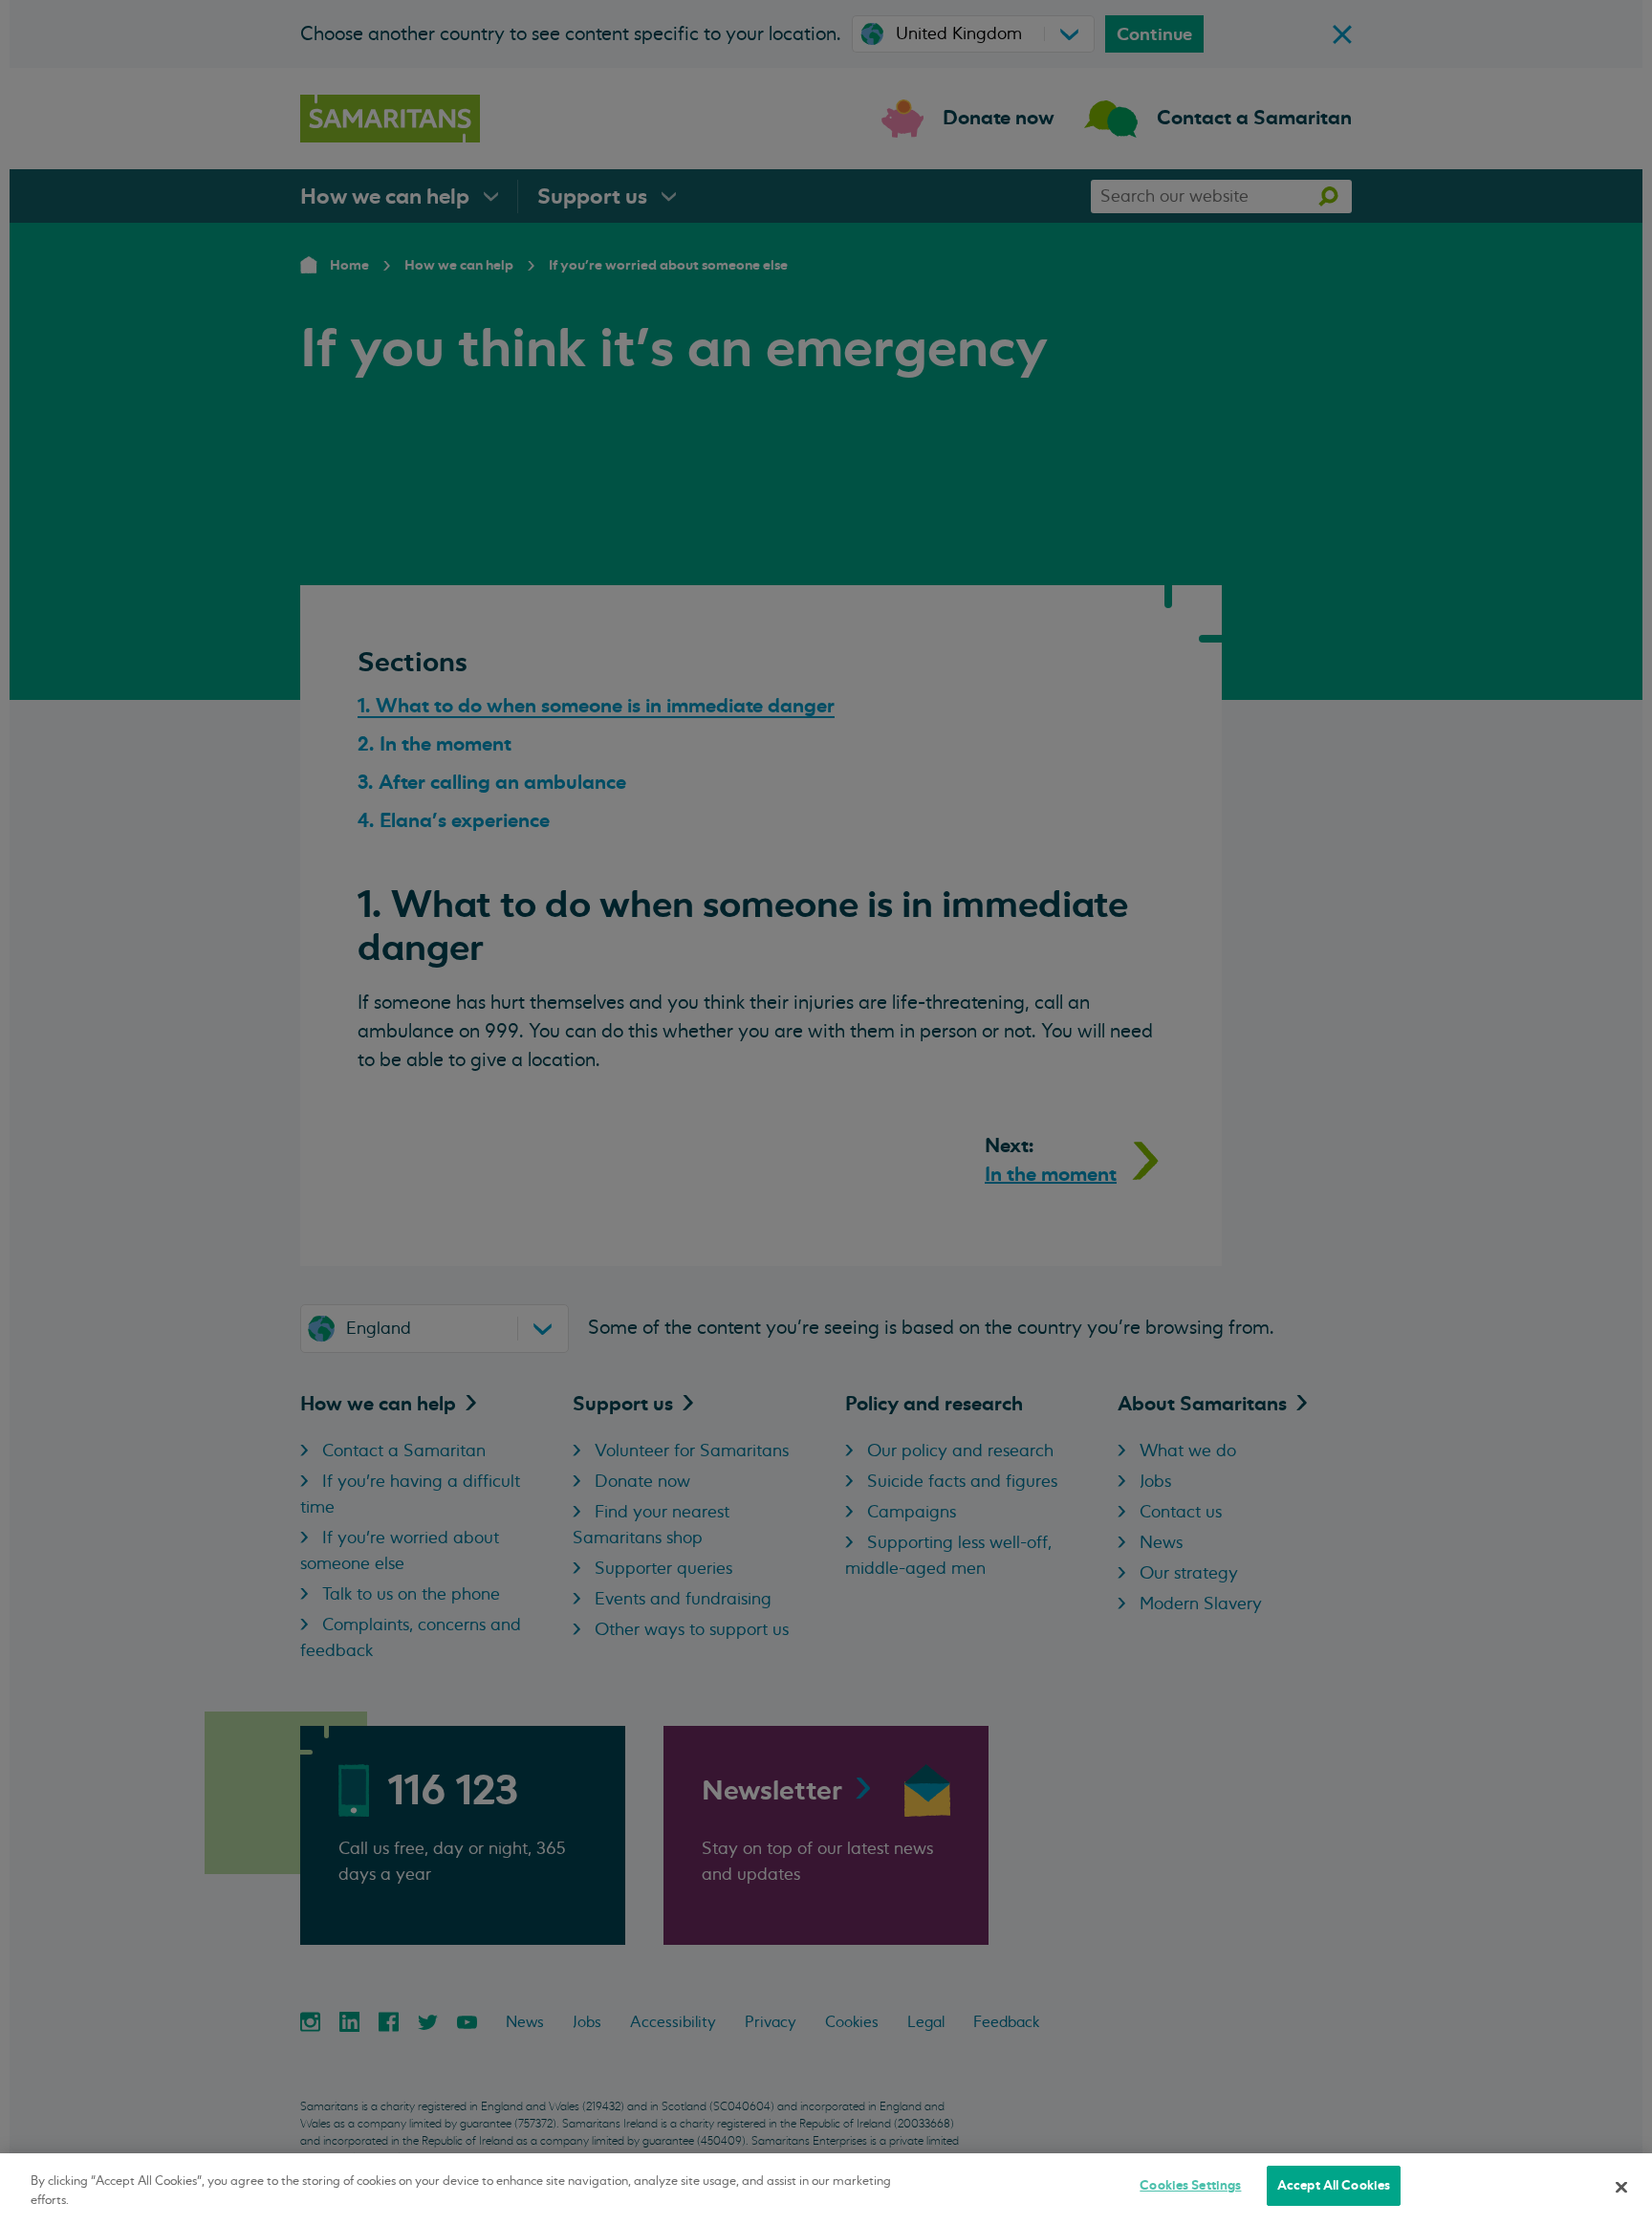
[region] (826, 2189)
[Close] (1621, 2187)
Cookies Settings (1190, 2185)
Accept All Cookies (1334, 2185)
